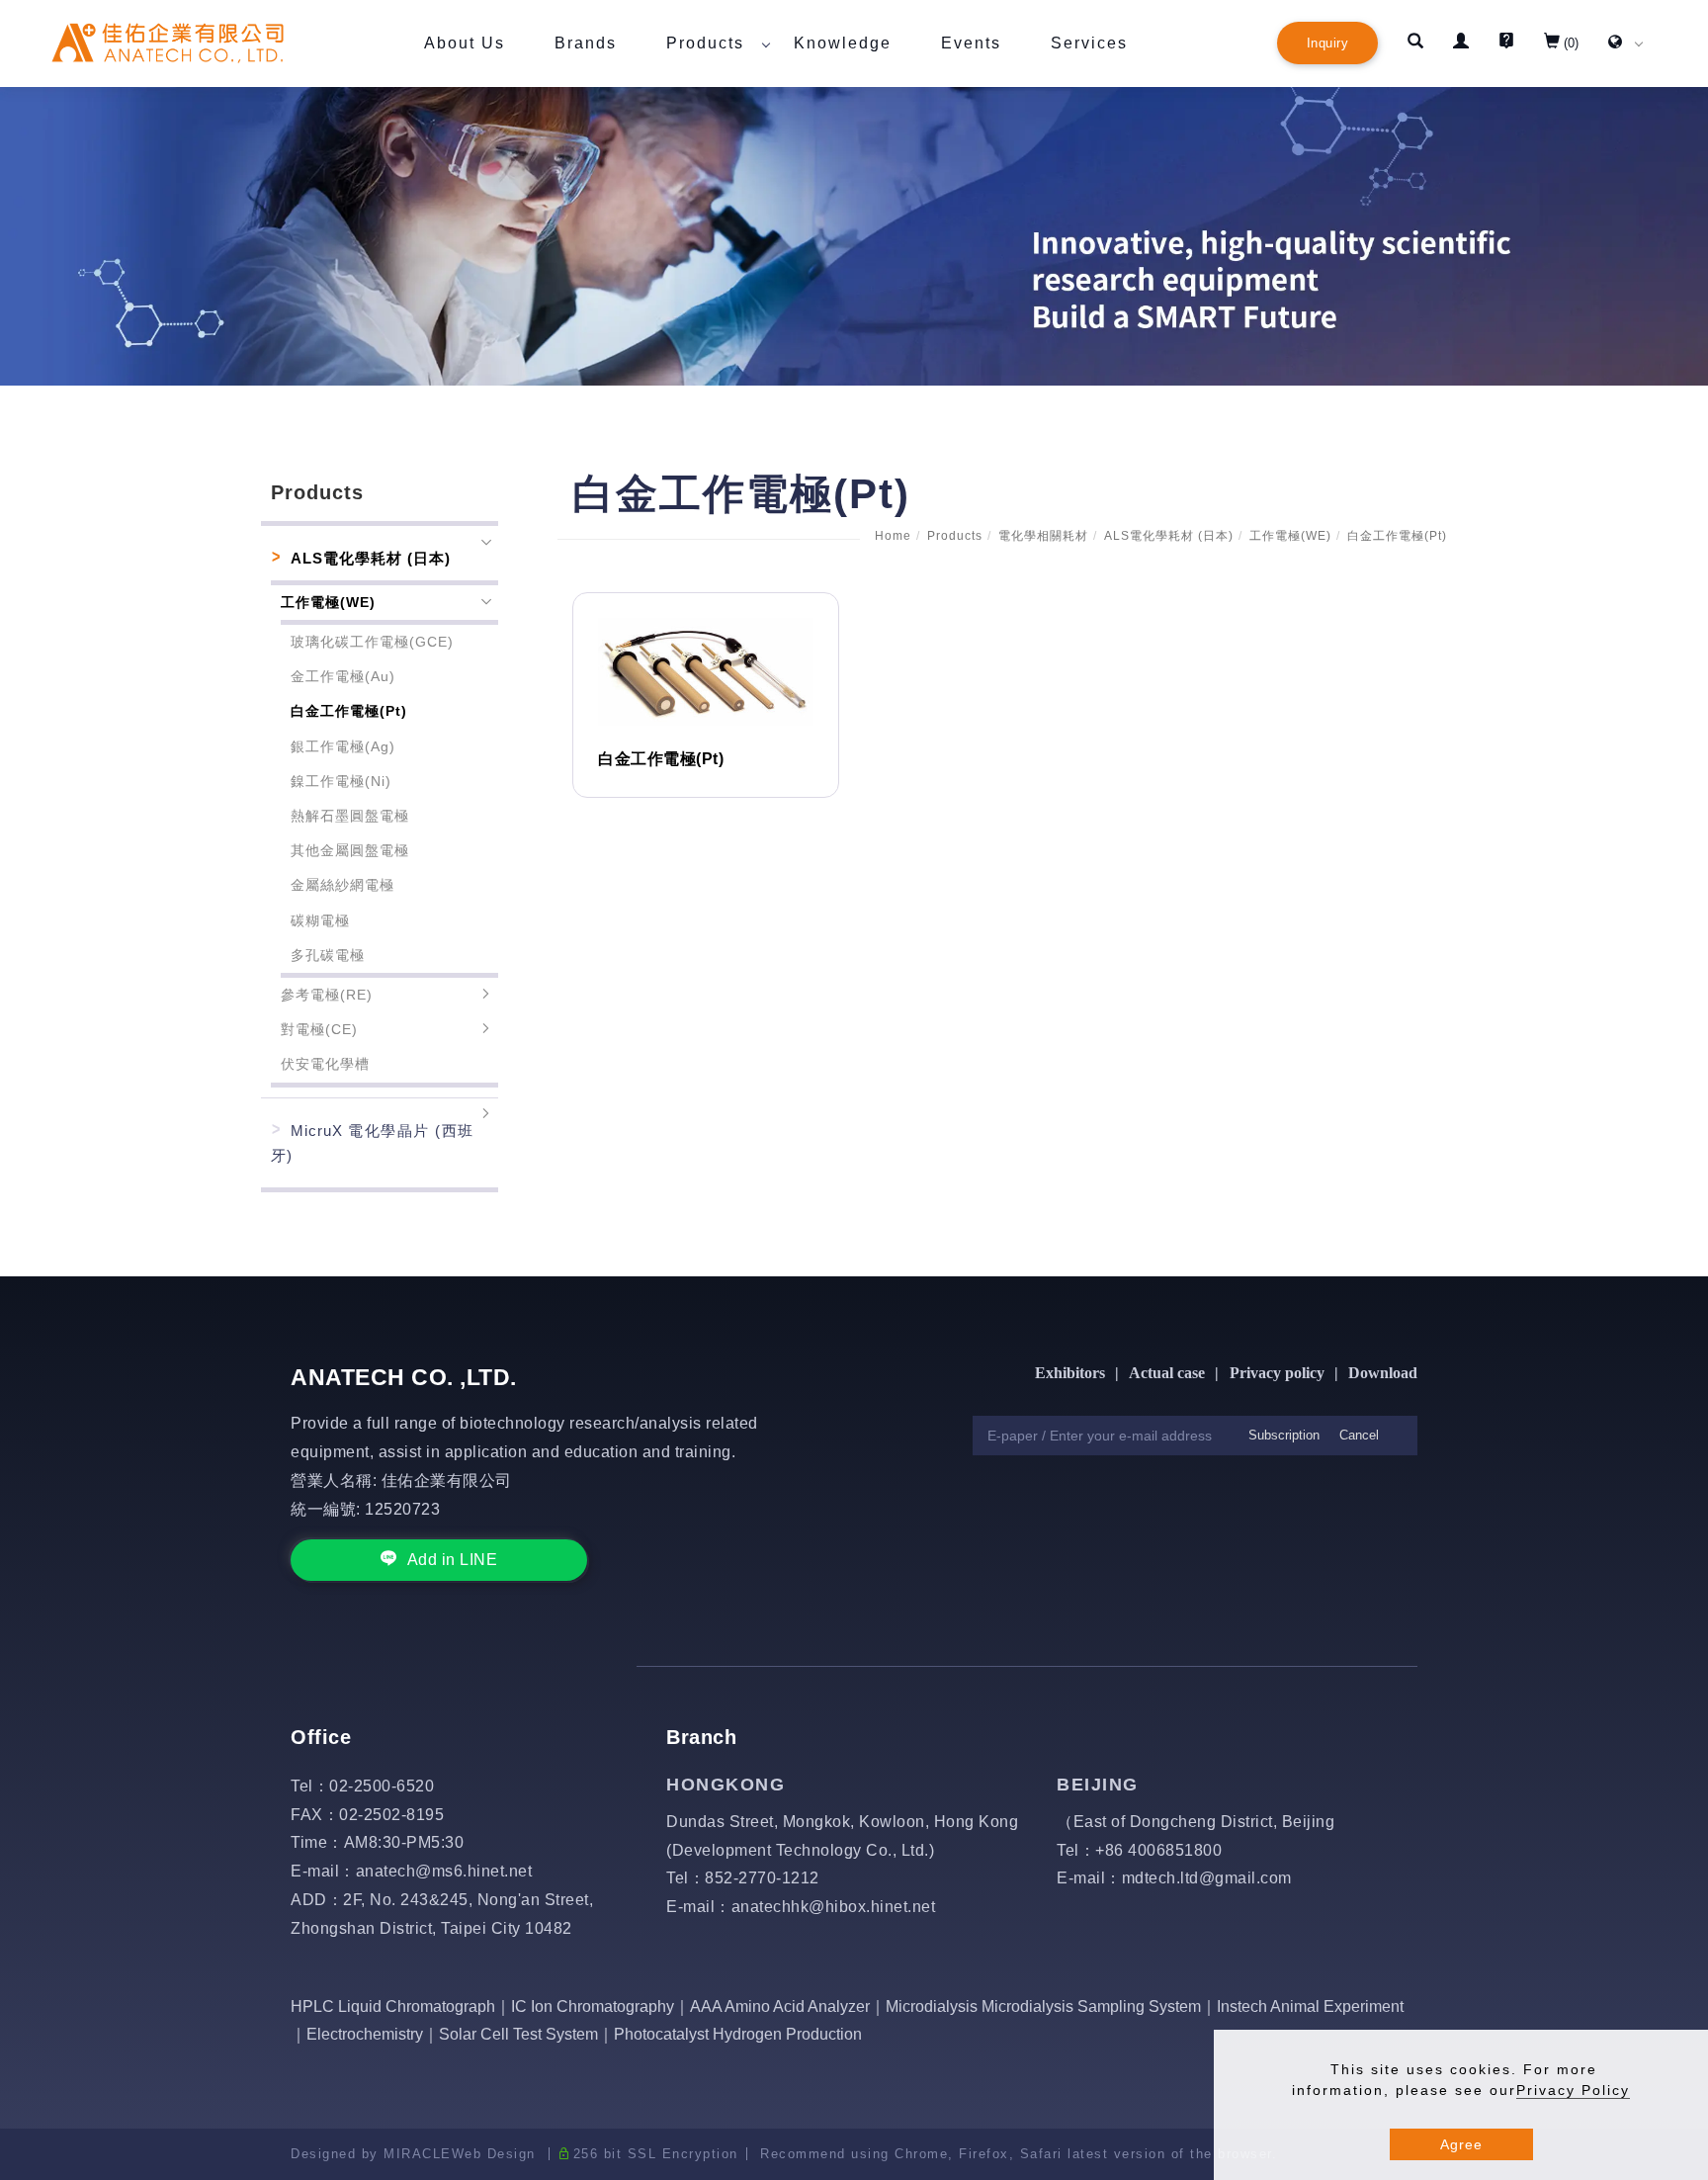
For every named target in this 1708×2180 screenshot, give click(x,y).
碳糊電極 (320, 920)
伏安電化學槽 (325, 1064)
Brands (586, 43)
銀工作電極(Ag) (343, 746)
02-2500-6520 (382, 1786)
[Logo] (168, 42)
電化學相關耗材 (1043, 536)
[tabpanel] (854, 236)
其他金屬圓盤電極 (350, 850)
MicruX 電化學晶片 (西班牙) (372, 1143)
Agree (1461, 2144)
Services (1089, 43)
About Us (465, 43)
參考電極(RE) (327, 995)
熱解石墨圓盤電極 (350, 816)
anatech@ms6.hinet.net (444, 1871)
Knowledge (843, 43)
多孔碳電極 (328, 955)
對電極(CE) (319, 1029)
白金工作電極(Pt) (1397, 536)
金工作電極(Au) (343, 676)
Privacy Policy (1573, 2090)
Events (971, 43)
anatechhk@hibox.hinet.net (834, 1907)
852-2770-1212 (762, 1878)
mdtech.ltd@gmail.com (1207, 1878)
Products (705, 43)
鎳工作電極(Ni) (341, 781)
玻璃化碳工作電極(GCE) (372, 642)
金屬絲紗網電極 (342, 885)
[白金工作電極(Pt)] (706, 671)
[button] (1415, 44)
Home (893, 536)
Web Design (494, 2154)
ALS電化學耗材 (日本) (1169, 536)
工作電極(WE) (1290, 536)
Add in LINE (453, 1560)
